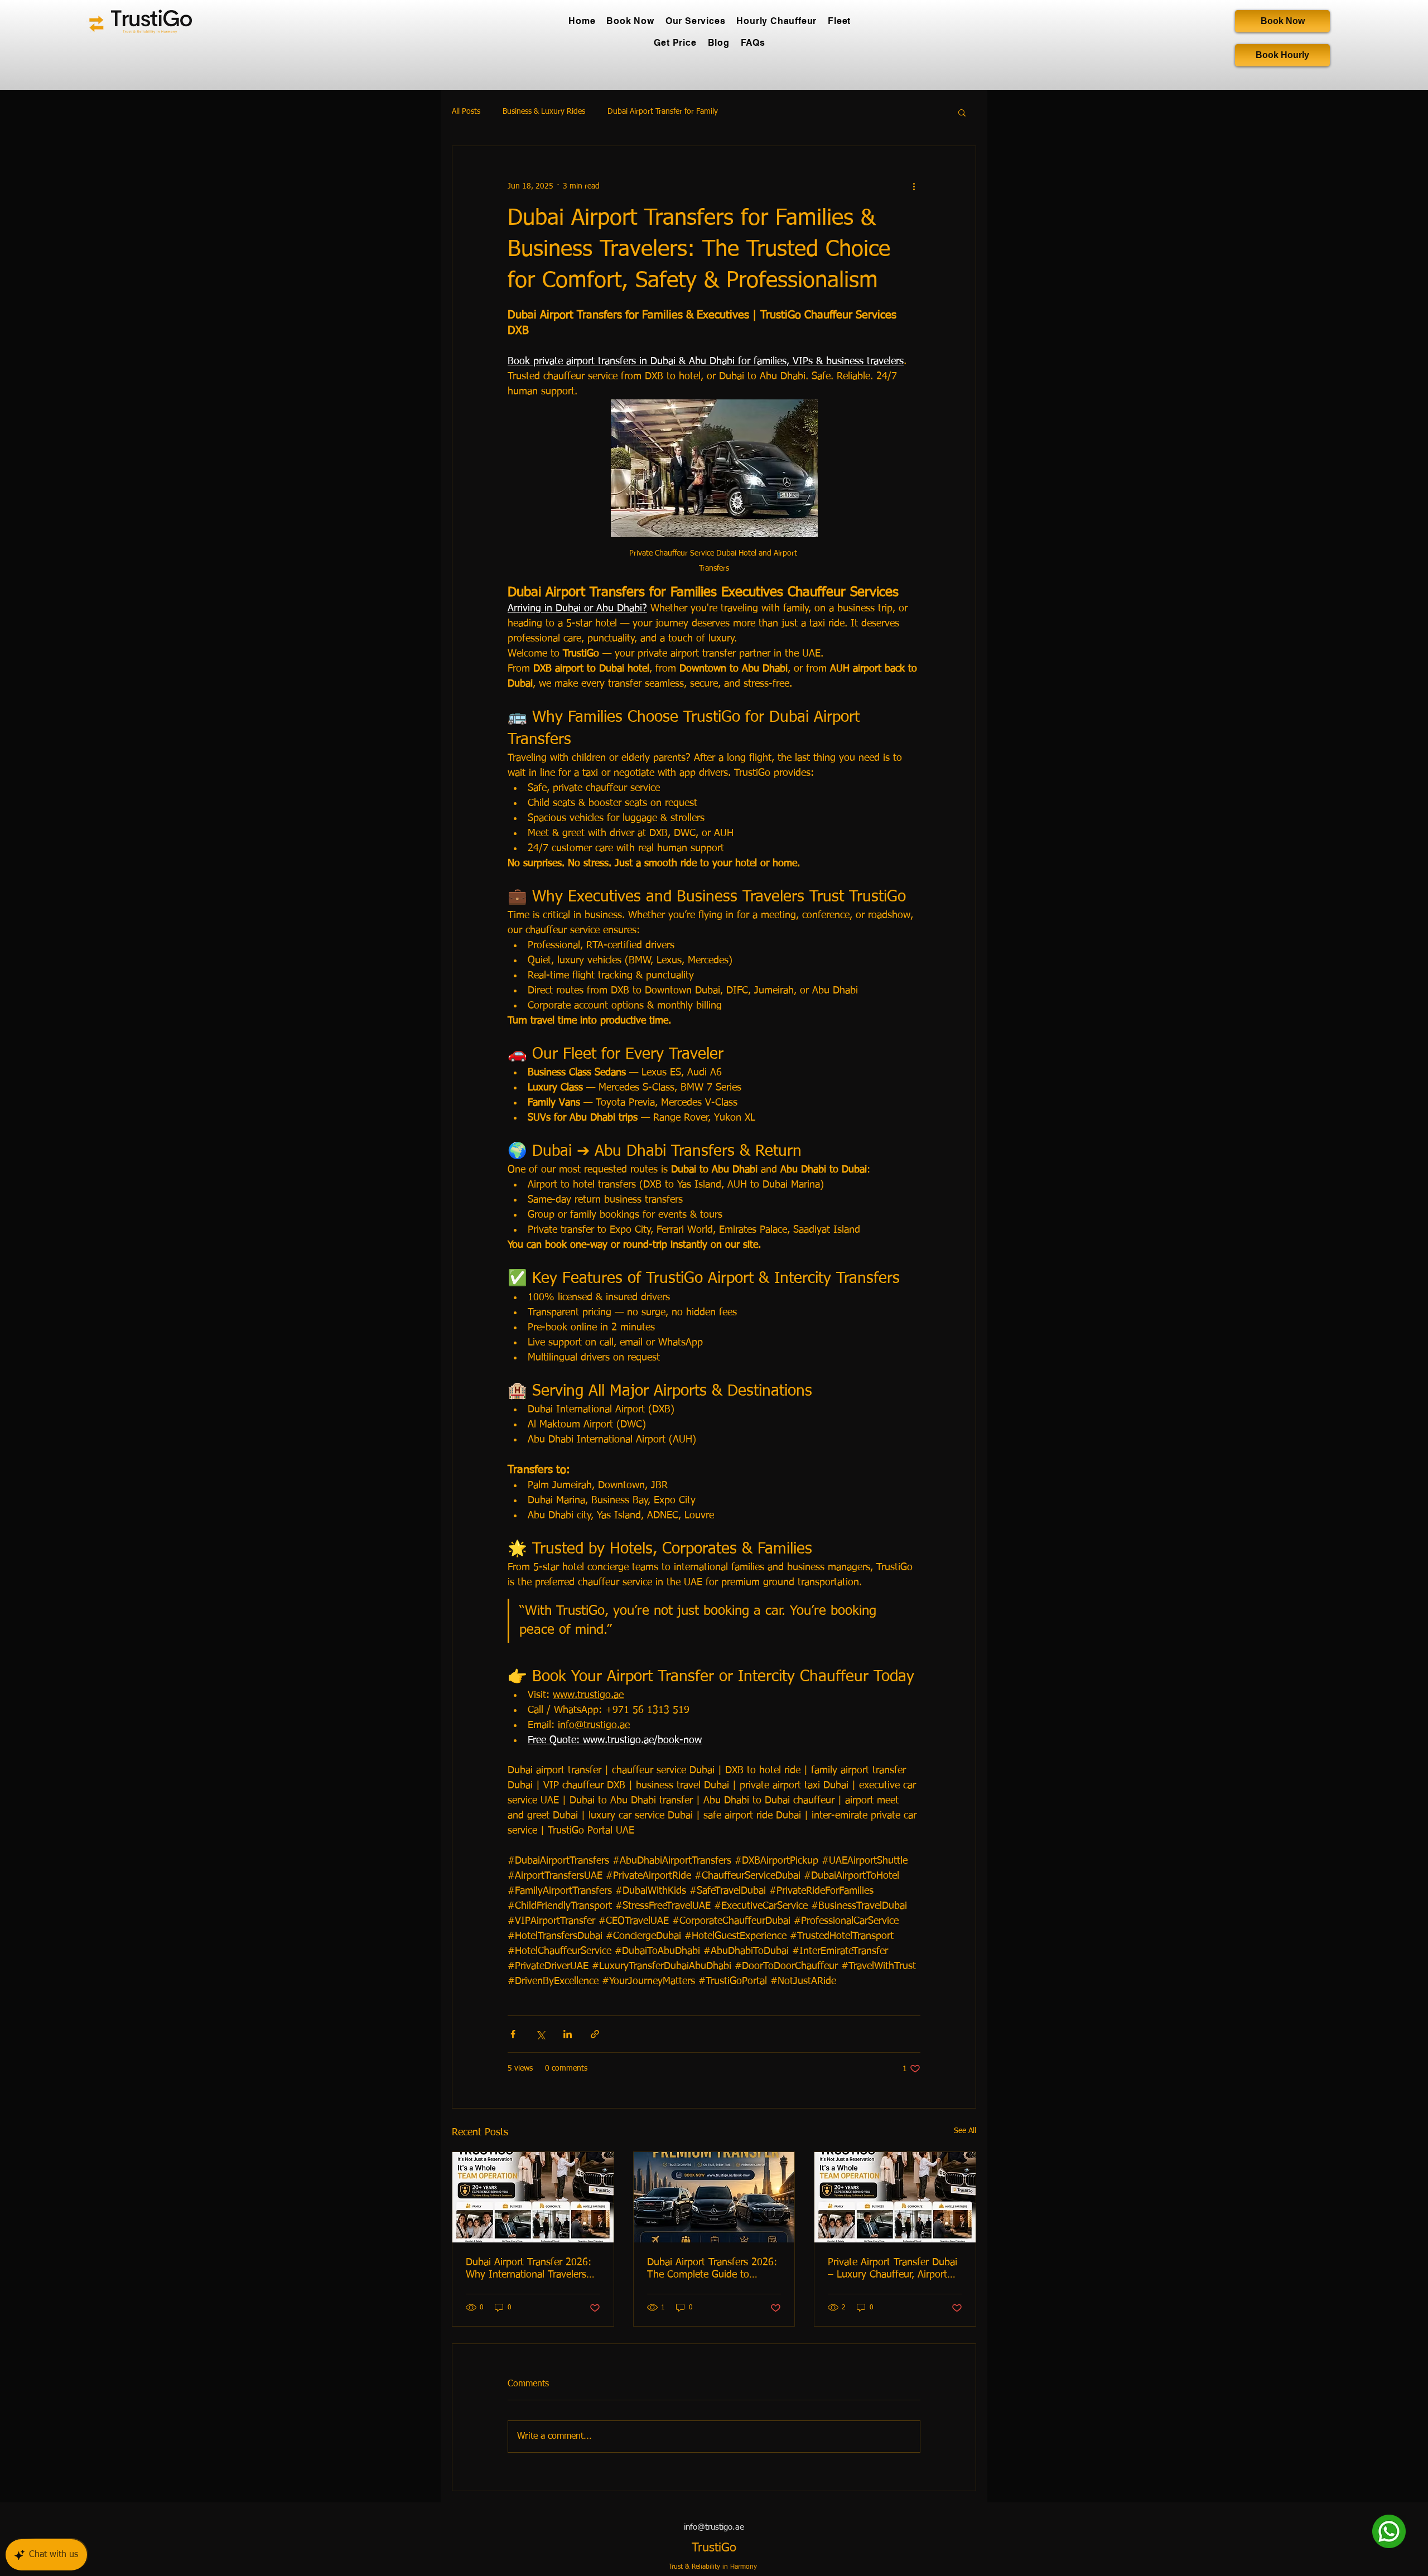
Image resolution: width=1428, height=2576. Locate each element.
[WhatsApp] (1389, 2531)
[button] (962, 112)
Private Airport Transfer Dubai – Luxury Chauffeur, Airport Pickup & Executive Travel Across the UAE (893, 2269)
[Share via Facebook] (513, 2034)
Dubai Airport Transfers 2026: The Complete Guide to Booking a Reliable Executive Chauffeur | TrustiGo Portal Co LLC (714, 2269)
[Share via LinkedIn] (568, 2034)
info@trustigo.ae (714, 2527)
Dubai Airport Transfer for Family (663, 112)
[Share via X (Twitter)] (540, 2034)
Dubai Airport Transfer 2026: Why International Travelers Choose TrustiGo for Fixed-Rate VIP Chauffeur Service (529, 2269)
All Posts (466, 112)
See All (965, 2131)
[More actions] (914, 186)
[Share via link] (595, 2034)
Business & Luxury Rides (544, 112)
